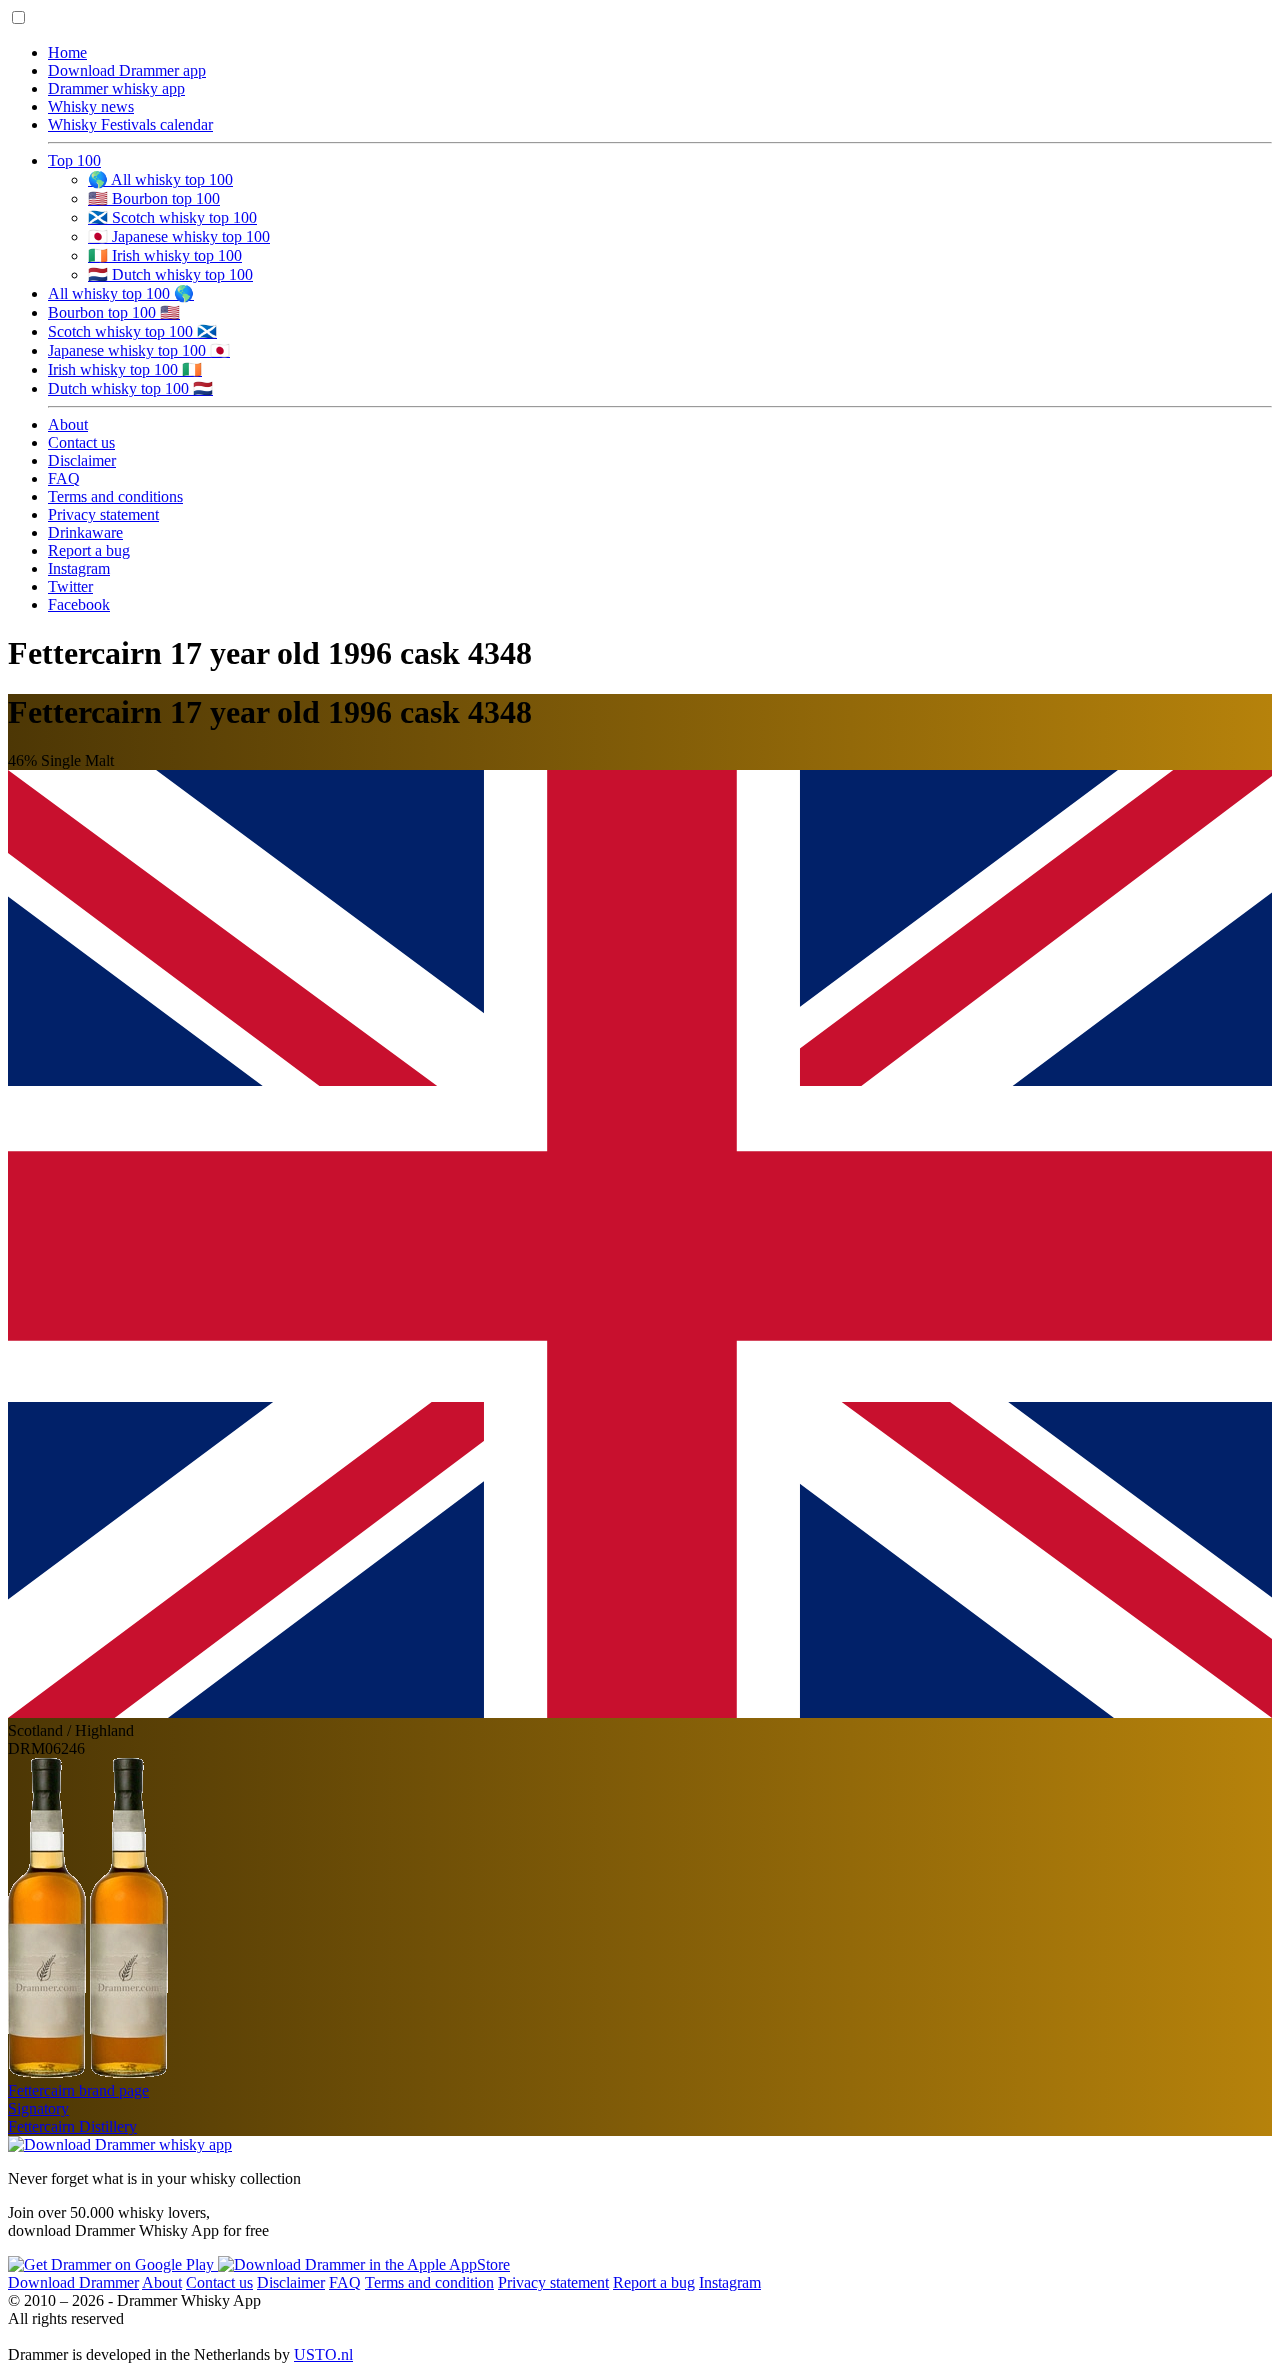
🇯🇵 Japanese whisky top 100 (179, 236)
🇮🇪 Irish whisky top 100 (165, 255)
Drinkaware (85, 532)
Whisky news (91, 106)
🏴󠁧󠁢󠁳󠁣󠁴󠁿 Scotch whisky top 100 (172, 217)
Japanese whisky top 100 (139, 350)
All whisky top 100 (121, 293)
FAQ (64, 478)
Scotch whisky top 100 (132, 331)
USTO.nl (323, 2354)
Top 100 (74, 160)
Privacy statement (103, 514)
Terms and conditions (115, 496)
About (68, 424)
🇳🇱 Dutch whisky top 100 (170, 274)
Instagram (79, 568)
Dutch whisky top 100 (130, 388)
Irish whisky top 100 (125, 369)
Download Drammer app (127, 70)
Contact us (81, 442)
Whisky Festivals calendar (130, 124)
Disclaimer (82, 460)
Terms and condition (429, 2282)
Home (67, 52)
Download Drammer (73, 2282)
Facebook (79, 604)
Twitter (70, 586)
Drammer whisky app (116, 88)
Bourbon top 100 (114, 312)
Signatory (38, 2108)
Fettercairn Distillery (72, 2126)
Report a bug (89, 550)
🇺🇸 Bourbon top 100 (154, 198)
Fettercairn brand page (78, 2090)
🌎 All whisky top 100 (160, 179)
